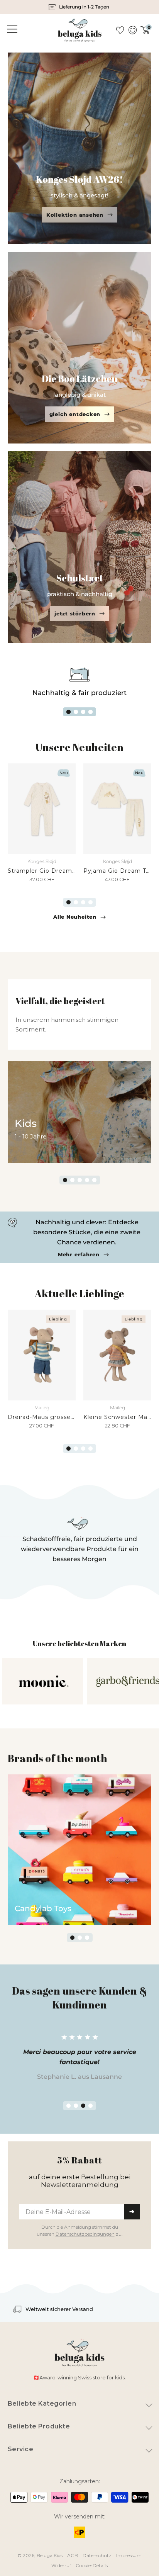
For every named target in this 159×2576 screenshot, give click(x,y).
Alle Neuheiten (75, 917)
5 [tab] (94, 1180)
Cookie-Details (92, 2565)
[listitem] (79, 7)
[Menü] (11, 29)
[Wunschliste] (120, 30)
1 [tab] (69, 712)
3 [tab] (83, 712)
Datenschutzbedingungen (85, 2234)
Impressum (129, 2555)
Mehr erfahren (79, 1255)
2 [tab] (76, 712)
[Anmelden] (132, 30)
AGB (73, 2555)
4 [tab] (90, 712)
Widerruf (61, 2565)
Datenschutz (97, 2555)
